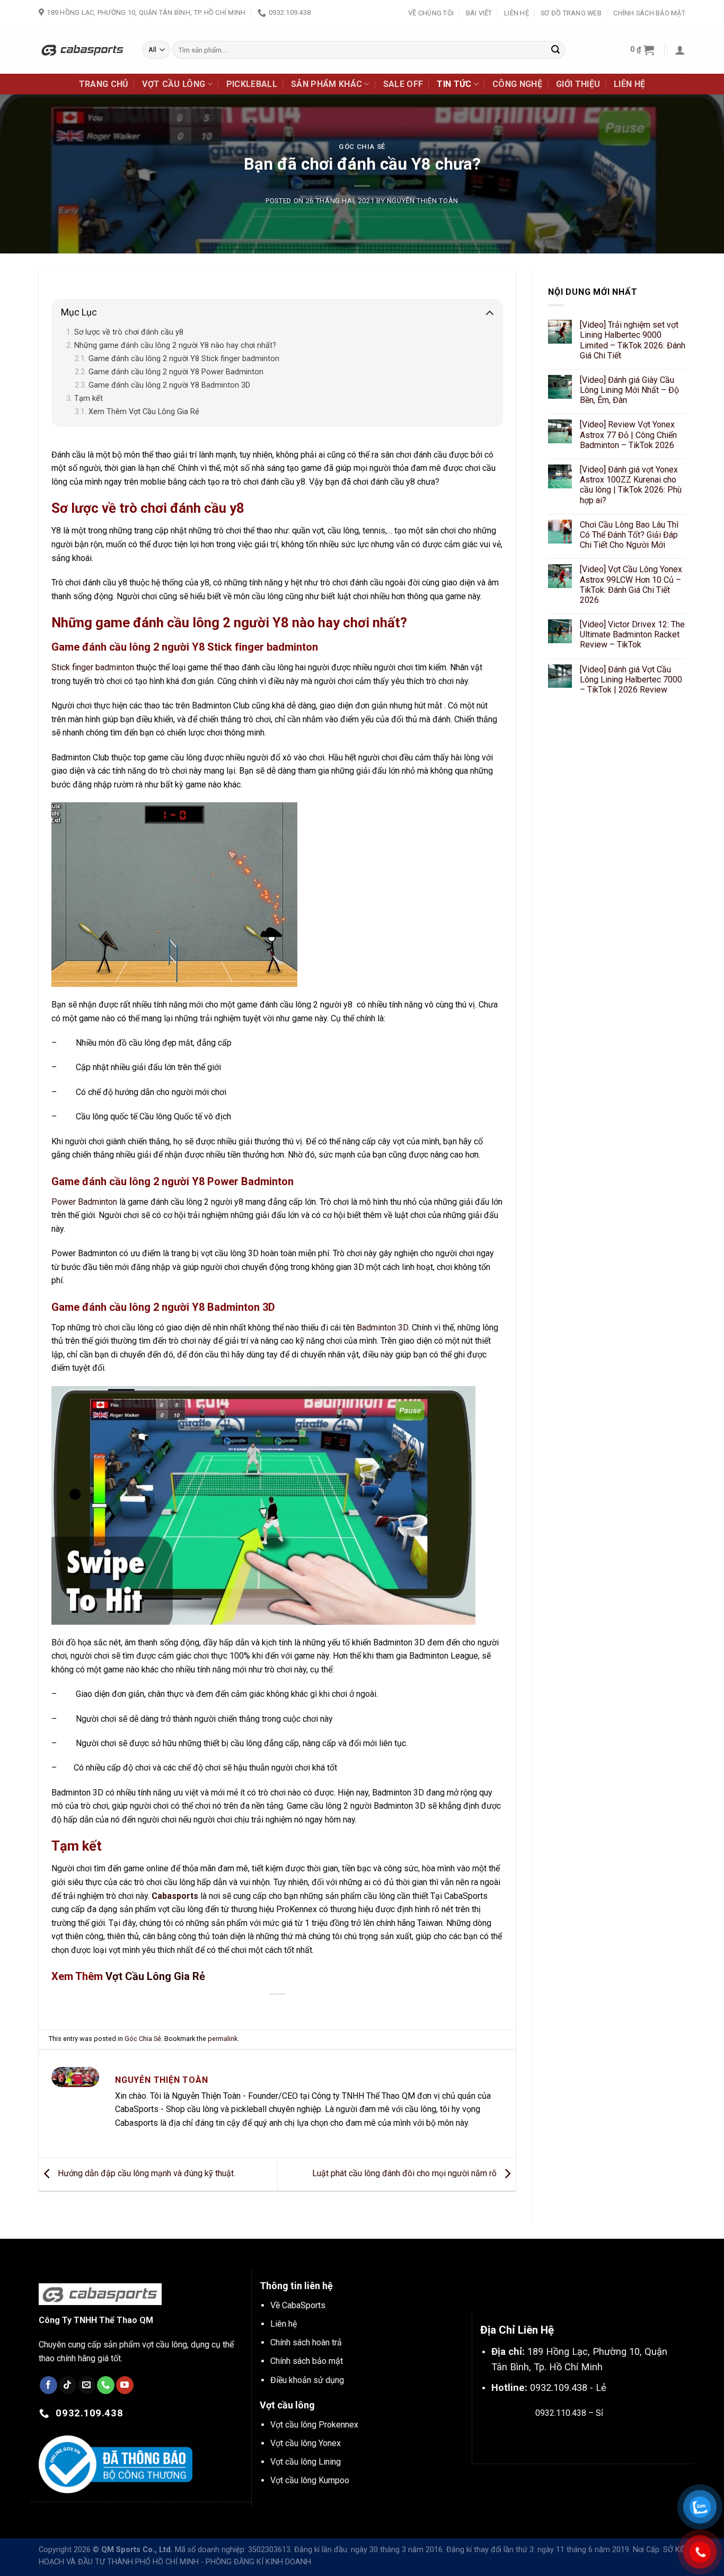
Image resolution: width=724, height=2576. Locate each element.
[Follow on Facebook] (48, 2385)
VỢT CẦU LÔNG (174, 84)
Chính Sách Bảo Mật (649, 13)
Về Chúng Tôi (431, 13)
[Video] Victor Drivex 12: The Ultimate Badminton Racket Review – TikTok (632, 634)
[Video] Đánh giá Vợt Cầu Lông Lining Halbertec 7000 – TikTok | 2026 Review (631, 680)
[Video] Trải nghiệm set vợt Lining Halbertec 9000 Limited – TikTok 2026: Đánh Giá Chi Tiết (633, 340)
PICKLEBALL (252, 84)
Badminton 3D (382, 1328)
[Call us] (106, 2385)
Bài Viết (479, 13)
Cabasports (175, 1896)
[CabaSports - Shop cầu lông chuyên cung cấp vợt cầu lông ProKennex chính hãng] (83, 50)
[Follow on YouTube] (125, 2385)
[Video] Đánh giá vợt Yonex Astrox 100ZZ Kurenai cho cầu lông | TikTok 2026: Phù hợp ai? (631, 485)
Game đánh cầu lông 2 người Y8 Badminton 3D (169, 385)
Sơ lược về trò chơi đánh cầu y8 (129, 332)
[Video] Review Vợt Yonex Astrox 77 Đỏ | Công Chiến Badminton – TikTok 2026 (628, 435)
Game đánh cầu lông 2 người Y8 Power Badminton (176, 372)
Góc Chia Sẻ (362, 147)
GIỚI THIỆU (578, 84)
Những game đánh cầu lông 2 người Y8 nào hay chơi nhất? (175, 345)
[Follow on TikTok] (68, 2385)
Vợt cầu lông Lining (306, 2462)
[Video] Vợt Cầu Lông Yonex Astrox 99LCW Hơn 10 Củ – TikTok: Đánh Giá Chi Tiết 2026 (631, 585)
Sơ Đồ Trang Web (571, 13)
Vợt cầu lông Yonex (306, 2443)
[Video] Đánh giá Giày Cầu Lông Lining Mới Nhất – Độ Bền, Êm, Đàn (629, 390)
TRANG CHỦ (104, 84)
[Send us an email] (87, 2385)
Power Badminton (84, 1202)
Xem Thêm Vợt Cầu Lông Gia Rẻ (144, 412)
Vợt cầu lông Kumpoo (310, 2480)
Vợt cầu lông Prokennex (314, 2425)
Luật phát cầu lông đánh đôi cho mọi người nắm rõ (405, 2174)
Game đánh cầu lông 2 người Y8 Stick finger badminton (184, 359)
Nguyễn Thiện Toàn (423, 201)
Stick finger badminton (93, 667)
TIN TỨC (454, 84)
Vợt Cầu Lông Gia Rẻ (155, 1976)
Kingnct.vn (578, 2438)
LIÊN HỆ (629, 84)
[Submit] (555, 50)
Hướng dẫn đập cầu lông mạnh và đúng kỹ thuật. (145, 2174)
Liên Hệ (516, 13)
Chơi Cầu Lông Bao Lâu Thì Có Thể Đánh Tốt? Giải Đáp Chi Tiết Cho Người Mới (629, 535)
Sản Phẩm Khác (326, 84)
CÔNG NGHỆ (517, 84)
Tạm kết (89, 398)
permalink (223, 2039)
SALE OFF (403, 84)
